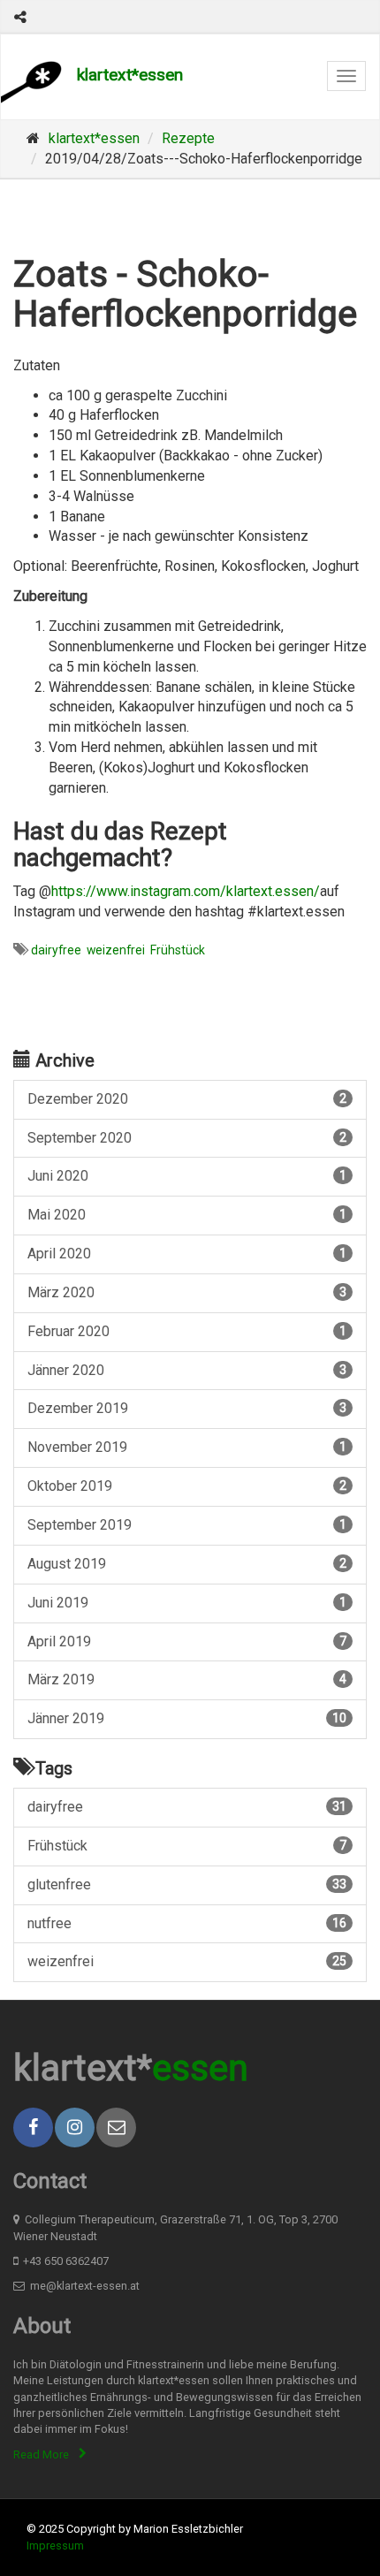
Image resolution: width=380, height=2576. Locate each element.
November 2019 (187, 1447)
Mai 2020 (187, 1215)
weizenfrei (116, 950)
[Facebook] (33, 2128)
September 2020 (187, 1138)
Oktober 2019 (187, 1486)
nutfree (187, 1923)
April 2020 (187, 1254)
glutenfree (187, 1885)
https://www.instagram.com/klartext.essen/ (186, 891)
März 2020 (187, 1292)
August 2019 (187, 1564)
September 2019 (187, 1525)
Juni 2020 (187, 1176)
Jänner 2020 (187, 1370)
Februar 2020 (187, 1331)
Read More (41, 2454)
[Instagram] (75, 2128)
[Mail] (116, 2128)
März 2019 (187, 1679)
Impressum (55, 2546)
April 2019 (187, 1641)
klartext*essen (130, 75)
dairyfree (56, 950)
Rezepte (188, 138)
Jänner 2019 (187, 1718)
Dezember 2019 (187, 1408)
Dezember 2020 (187, 1099)
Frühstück (178, 950)
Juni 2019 (187, 1603)
